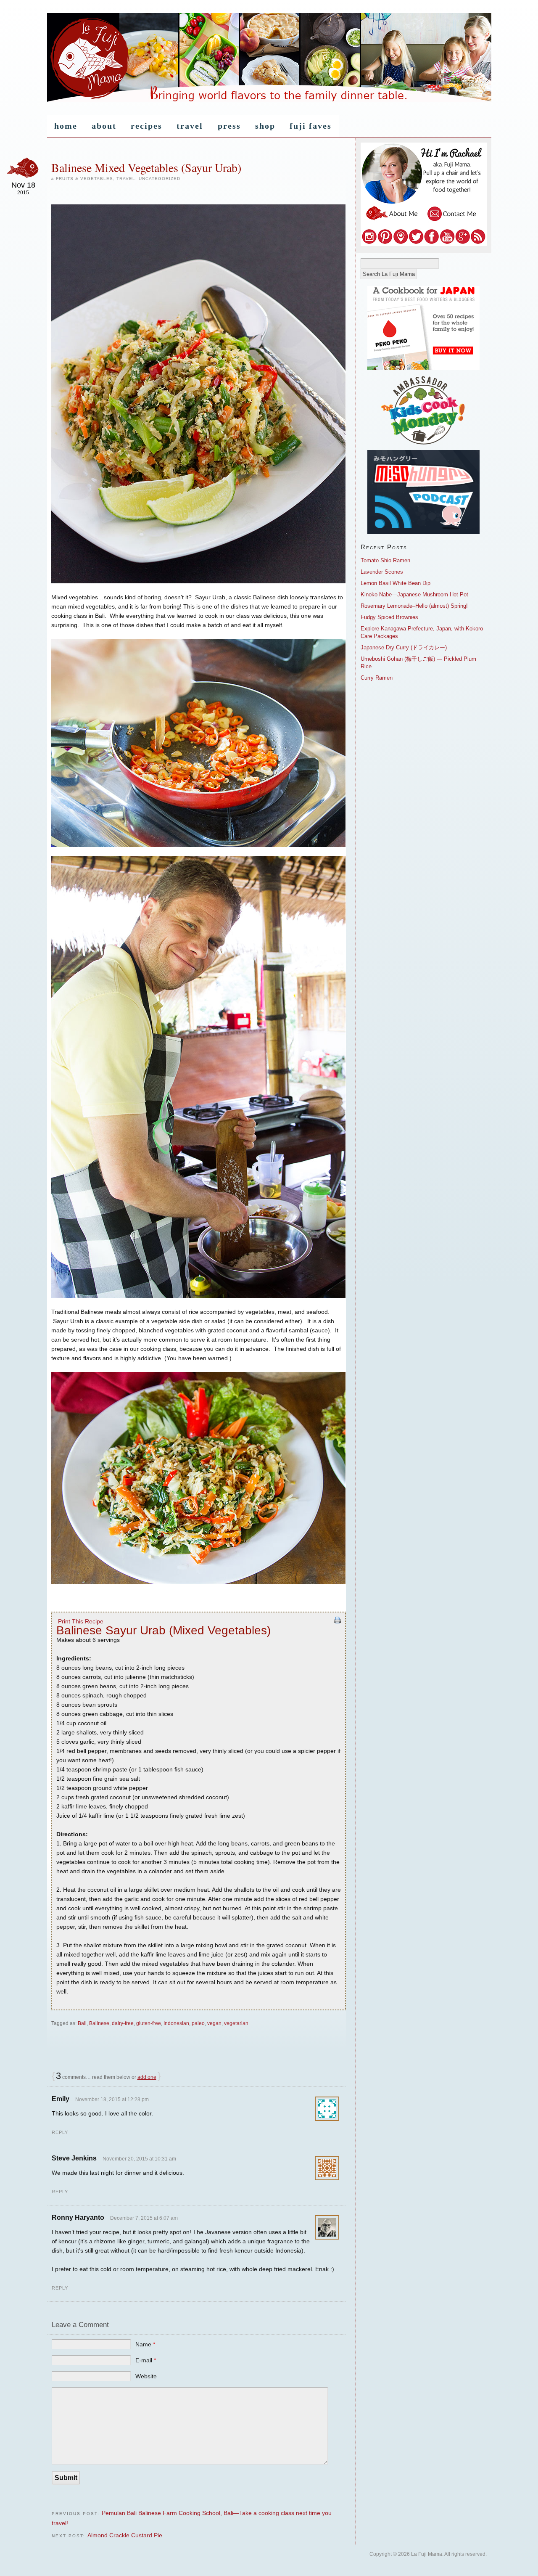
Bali (82, 2023)
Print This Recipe (81, 1621)
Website (146, 2376)
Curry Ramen (377, 678)
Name (145, 2344)
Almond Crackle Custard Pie (125, 2535)
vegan (214, 2023)
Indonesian (176, 2023)
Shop (265, 126)
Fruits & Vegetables (84, 179)
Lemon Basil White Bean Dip (396, 583)
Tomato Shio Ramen (385, 560)
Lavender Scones (382, 572)
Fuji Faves (311, 126)
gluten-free (149, 2023)
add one (147, 2077)
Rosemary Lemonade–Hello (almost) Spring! (414, 606)
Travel (190, 126)
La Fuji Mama (269, 58)
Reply (60, 2132)
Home (66, 126)
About (104, 126)
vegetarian (236, 2023)
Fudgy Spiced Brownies (389, 617)
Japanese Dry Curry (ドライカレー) (404, 647)
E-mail (146, 2360)
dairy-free (123, 2023)
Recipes (146, 126)
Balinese (99, 2023)
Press (229, 126)
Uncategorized (160, 179)
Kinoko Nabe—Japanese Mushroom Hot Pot (414, 594)
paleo (198, 2023)
